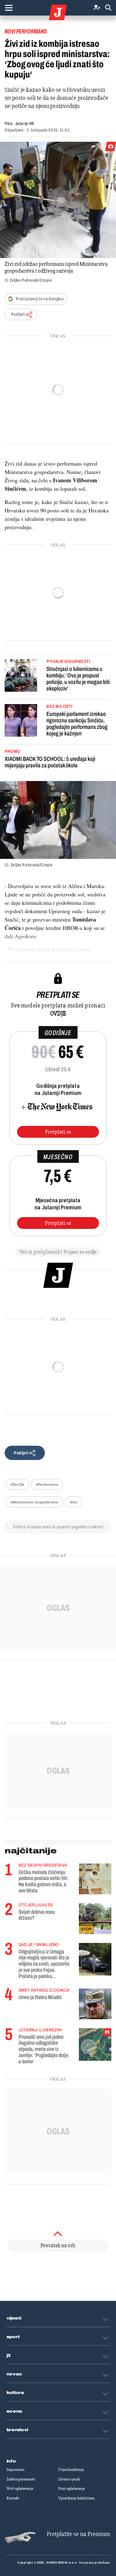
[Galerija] (58, 200)
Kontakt (13, 2498)
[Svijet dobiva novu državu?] (95, 1919)
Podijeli (18, 314)
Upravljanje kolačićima (76, 2498)
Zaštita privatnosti (21, 2479)
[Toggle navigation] (9, 8)
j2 (9, 2355)
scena (15, 2411)
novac (15, 2374)
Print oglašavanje (72, 2489)
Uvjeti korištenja (71, 2470)
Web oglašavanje (20, 2489)
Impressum (15, 2470)
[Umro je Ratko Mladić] (95, 2004)
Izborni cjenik (69, 2479)
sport (13, 2337)
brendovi (17, 2430)
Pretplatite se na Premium (78, 2534)
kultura (15, 2393)
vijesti (14, 2318)
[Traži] (108, 8)
